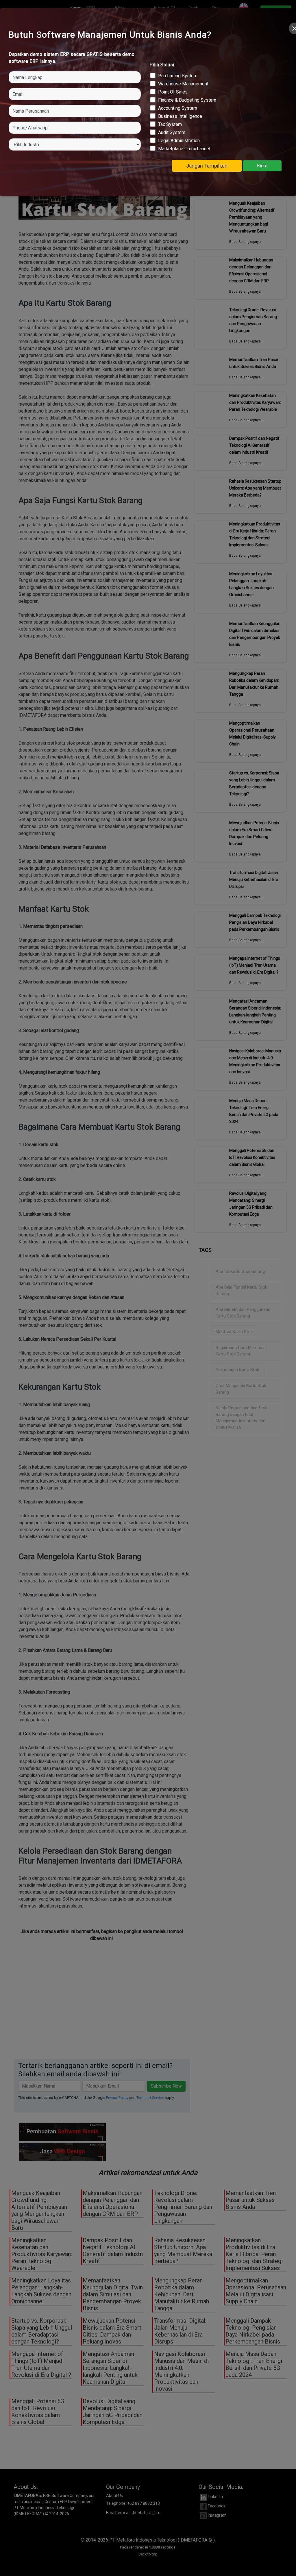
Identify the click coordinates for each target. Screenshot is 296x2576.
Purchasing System (176, 76)
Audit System (170, 132)
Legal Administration (177, 141)
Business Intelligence (178, 116)
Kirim (262, 166)
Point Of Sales (171, 92)
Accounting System (176, 108)
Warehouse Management (182, 84)
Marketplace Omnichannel (182, 149)
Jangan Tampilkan (207, 166)
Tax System (168, 124)
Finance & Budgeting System (185, 100)
